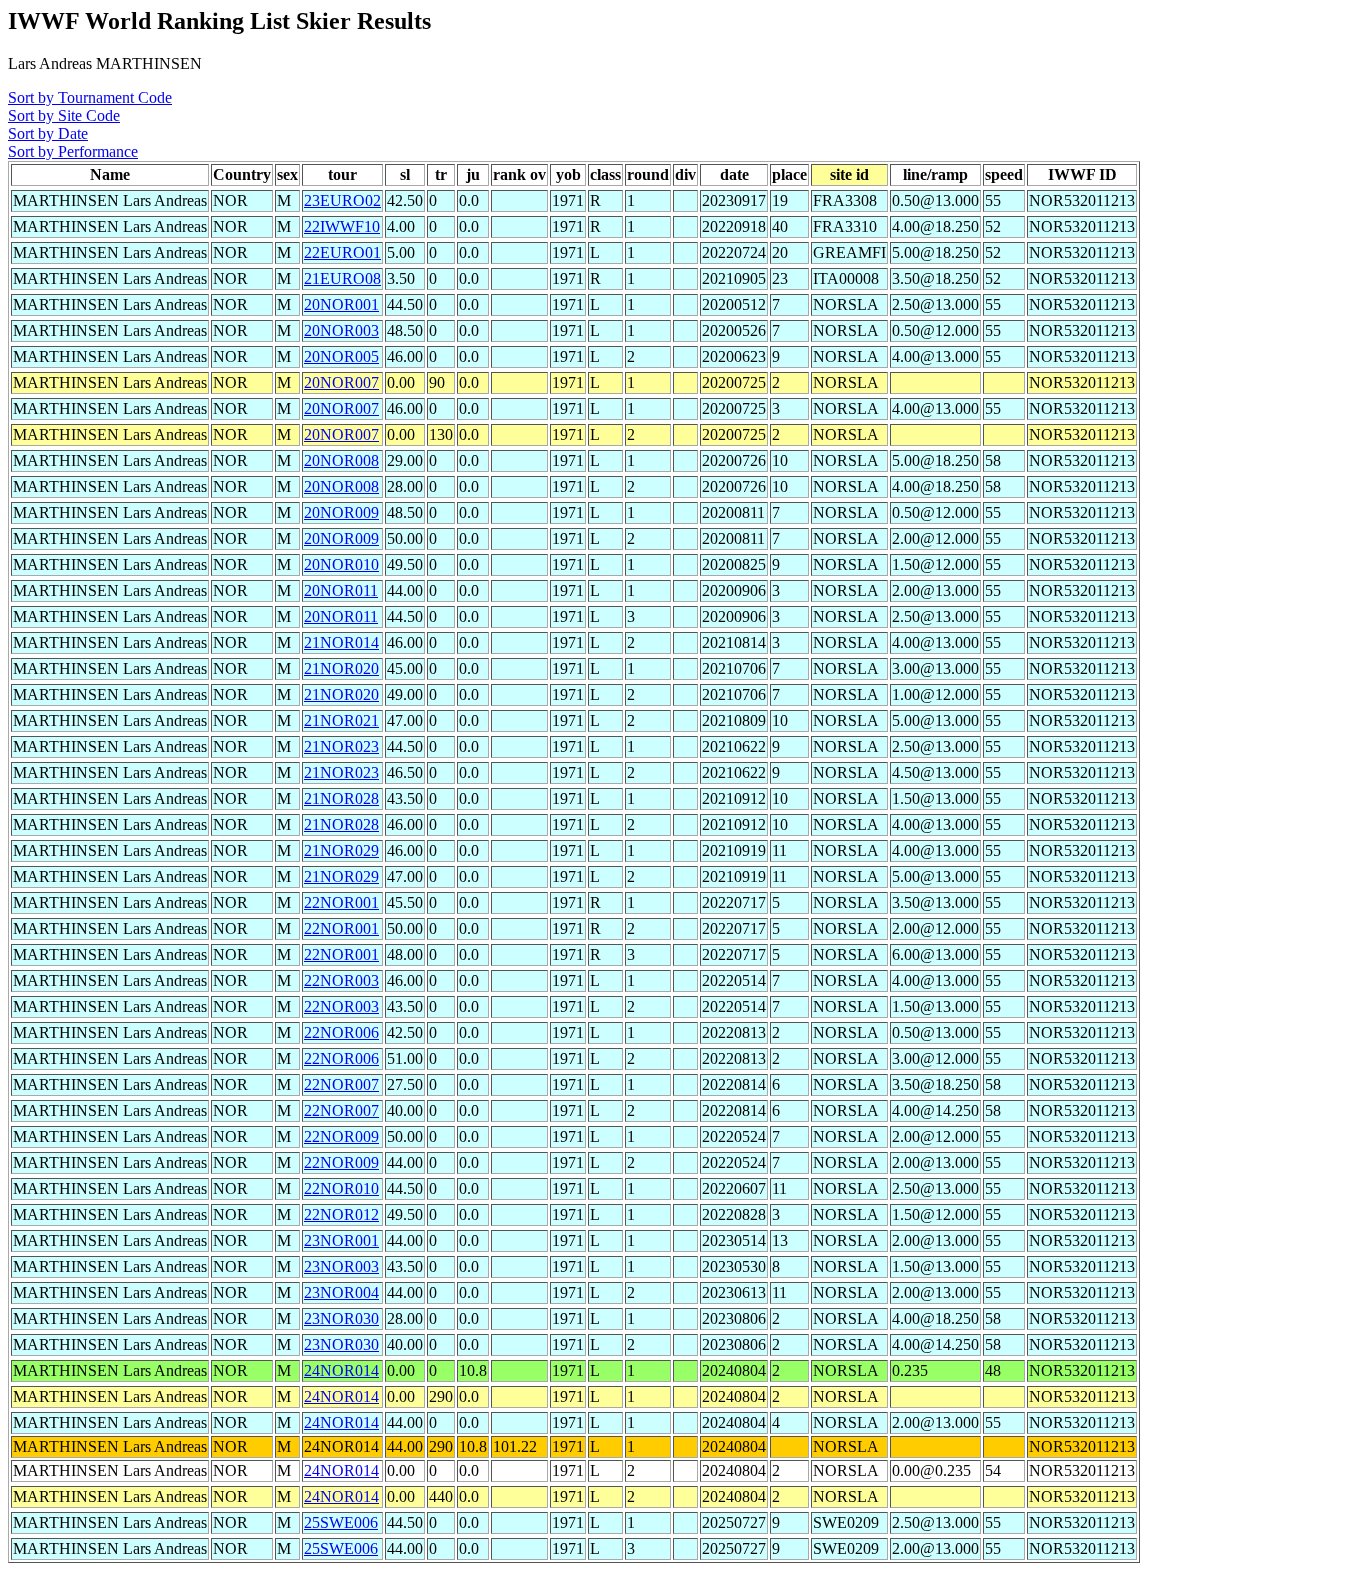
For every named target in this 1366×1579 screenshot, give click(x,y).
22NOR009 (341, 1136)
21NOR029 (341, 850)
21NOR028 (341, 798)
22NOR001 (341, 902)
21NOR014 (341, 642)
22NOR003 (341, 980)
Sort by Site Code (64, 115)
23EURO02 (342, 200)
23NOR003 (341, 1266)
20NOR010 (341, 564)
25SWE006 (341, 1522)
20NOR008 (341, 460)
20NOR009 (341, 512)
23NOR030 (341, 1318)
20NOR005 (341, 356)
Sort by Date (48, 133)
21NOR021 (341, 720)
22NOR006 (341, 1032)
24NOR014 (341, 1370)
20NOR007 (341, 382)
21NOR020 (341, 668)
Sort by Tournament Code (90, 97)
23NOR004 (341, 1292)
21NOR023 (341, 746)
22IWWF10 (342, 226)
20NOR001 (341, 304)
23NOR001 (341, 1240)
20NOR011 (341, 590)
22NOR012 (341, 1214)
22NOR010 (341, 1188)
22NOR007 (341, 1084)
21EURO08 (342, 278)
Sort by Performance (73, 151)
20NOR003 (341, 330)
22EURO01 (342, 252)
